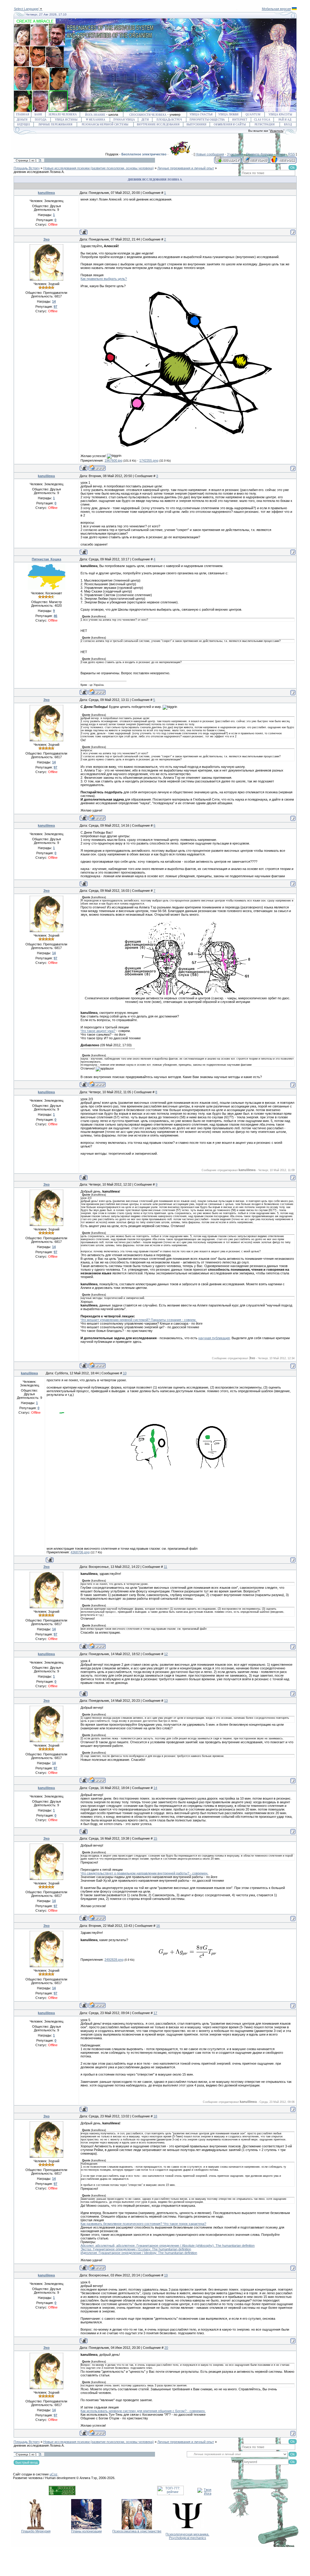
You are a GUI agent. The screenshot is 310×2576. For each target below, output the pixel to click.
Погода (41, 120)
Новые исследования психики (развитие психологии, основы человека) (99, 168)
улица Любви (228, 115)
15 (155, 1838)
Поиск (280, 154)
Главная (23, 115)
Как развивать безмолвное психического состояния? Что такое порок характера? (143, 2224)
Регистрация (265, 124)
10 (125, 1373)
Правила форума (259, 154)
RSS (292, 154)
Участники (235, 154)
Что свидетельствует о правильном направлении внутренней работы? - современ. (144, 1873)
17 (155, 2013)
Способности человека (148, 115)
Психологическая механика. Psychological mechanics (187, 2536)
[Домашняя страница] (97, 468)
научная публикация (214, 1338)
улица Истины (66, 120)
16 (158, 1926)
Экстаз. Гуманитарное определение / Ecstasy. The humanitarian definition (136, 2249)
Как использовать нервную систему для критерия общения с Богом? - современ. (143, 2411)
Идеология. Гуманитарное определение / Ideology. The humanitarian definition (139, 2253)
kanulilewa (46, 193)
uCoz (54, 2474)
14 (155, 1788)
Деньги (22, 120)
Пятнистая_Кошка (46, 559)
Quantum (253, 115)
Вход (288, 124)
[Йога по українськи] (294, 9)
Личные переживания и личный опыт (186, 168)
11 (165, 1567)
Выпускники (196, 124)
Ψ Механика (96, 120)
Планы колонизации (86, 2531)
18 (155, 2116)
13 (166, 1701)
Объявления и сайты (230, 124)
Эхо (46, 239)
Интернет (240, 120)
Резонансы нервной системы (105, 124)
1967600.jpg (113, 460)
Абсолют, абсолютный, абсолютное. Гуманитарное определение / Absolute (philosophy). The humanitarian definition (168, 2246)
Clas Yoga (262, 120)
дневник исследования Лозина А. (39, 172)
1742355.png (149, 460)
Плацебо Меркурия (36, 2531)
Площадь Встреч (169, 120)
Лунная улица (124, 120)
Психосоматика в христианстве (137, 2531)
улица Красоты (280, 115)
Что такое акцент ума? (98, 1031)
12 (166, 1654)
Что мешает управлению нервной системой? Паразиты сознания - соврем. (139, 1320)
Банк (38, 115)
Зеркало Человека (63, 115)
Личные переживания (55, 124)
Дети (145, 120)
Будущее (24, 124)
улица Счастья (201, 115)
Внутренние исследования (158, 124)
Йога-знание (95, 115)
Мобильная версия (276, 9)
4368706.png (80, 1552)
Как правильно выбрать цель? (104, 279)
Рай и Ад (285, 120)
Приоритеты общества (207, 120)
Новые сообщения (210, 154)
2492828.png (114, 1960)
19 (166, 2275)
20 (166, 2348)
